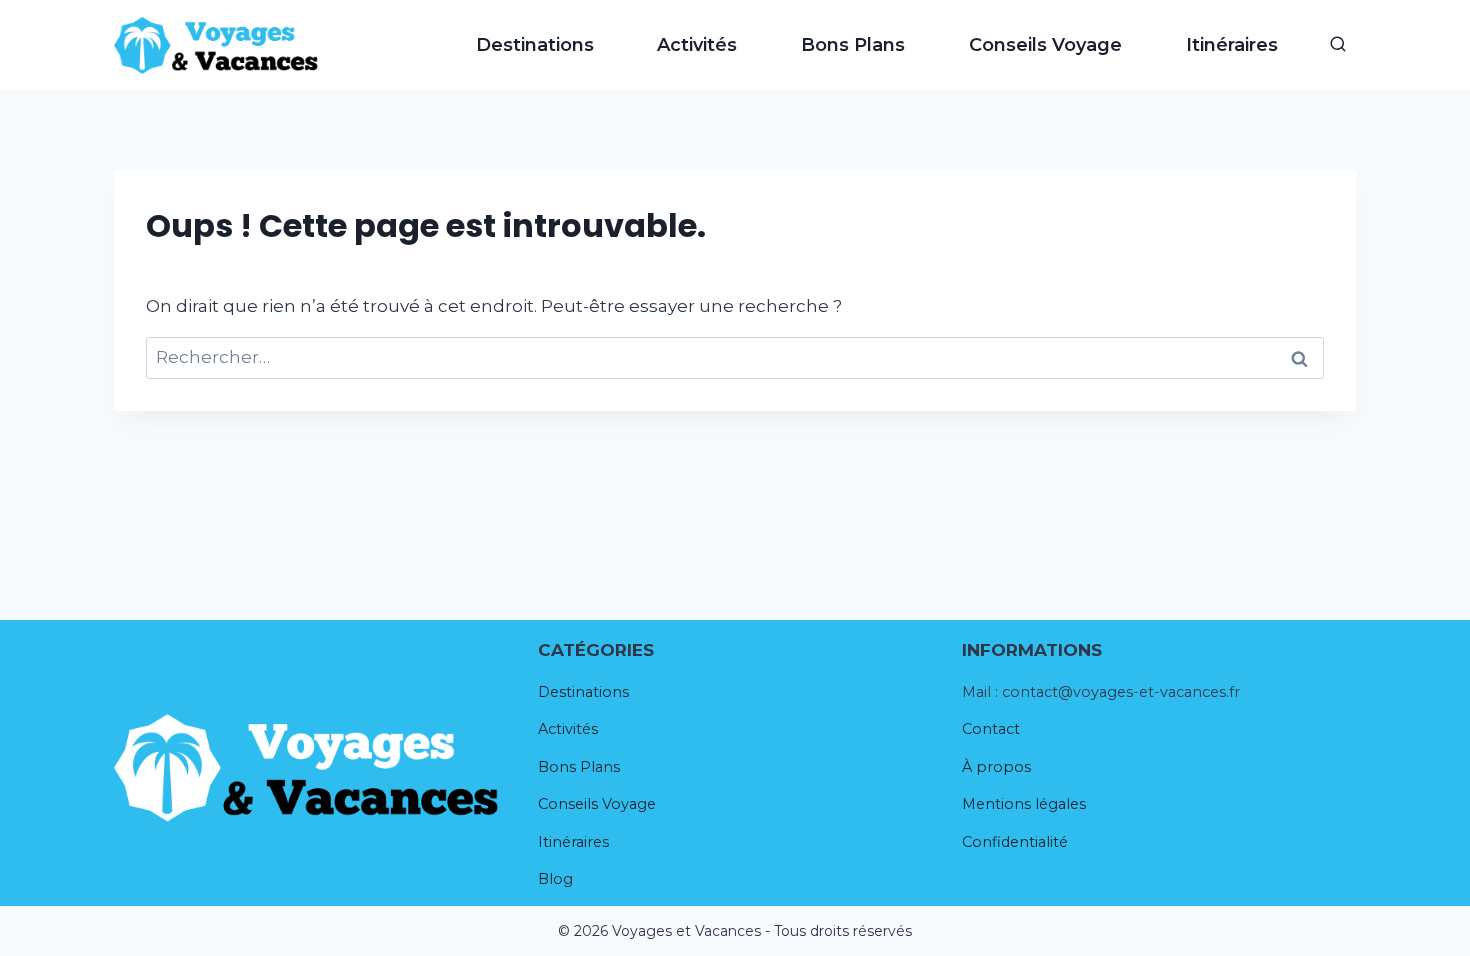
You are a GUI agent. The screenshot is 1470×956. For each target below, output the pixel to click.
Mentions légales (1024, 804)
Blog (555, 879)
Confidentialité (1015, 842)
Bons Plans (853, 45)
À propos (996, 767)
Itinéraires (1232, 45)
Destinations (535, 45)
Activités (697, 45)
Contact (991, 729)
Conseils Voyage (1045, 45)
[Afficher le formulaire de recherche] (1338, 45)
